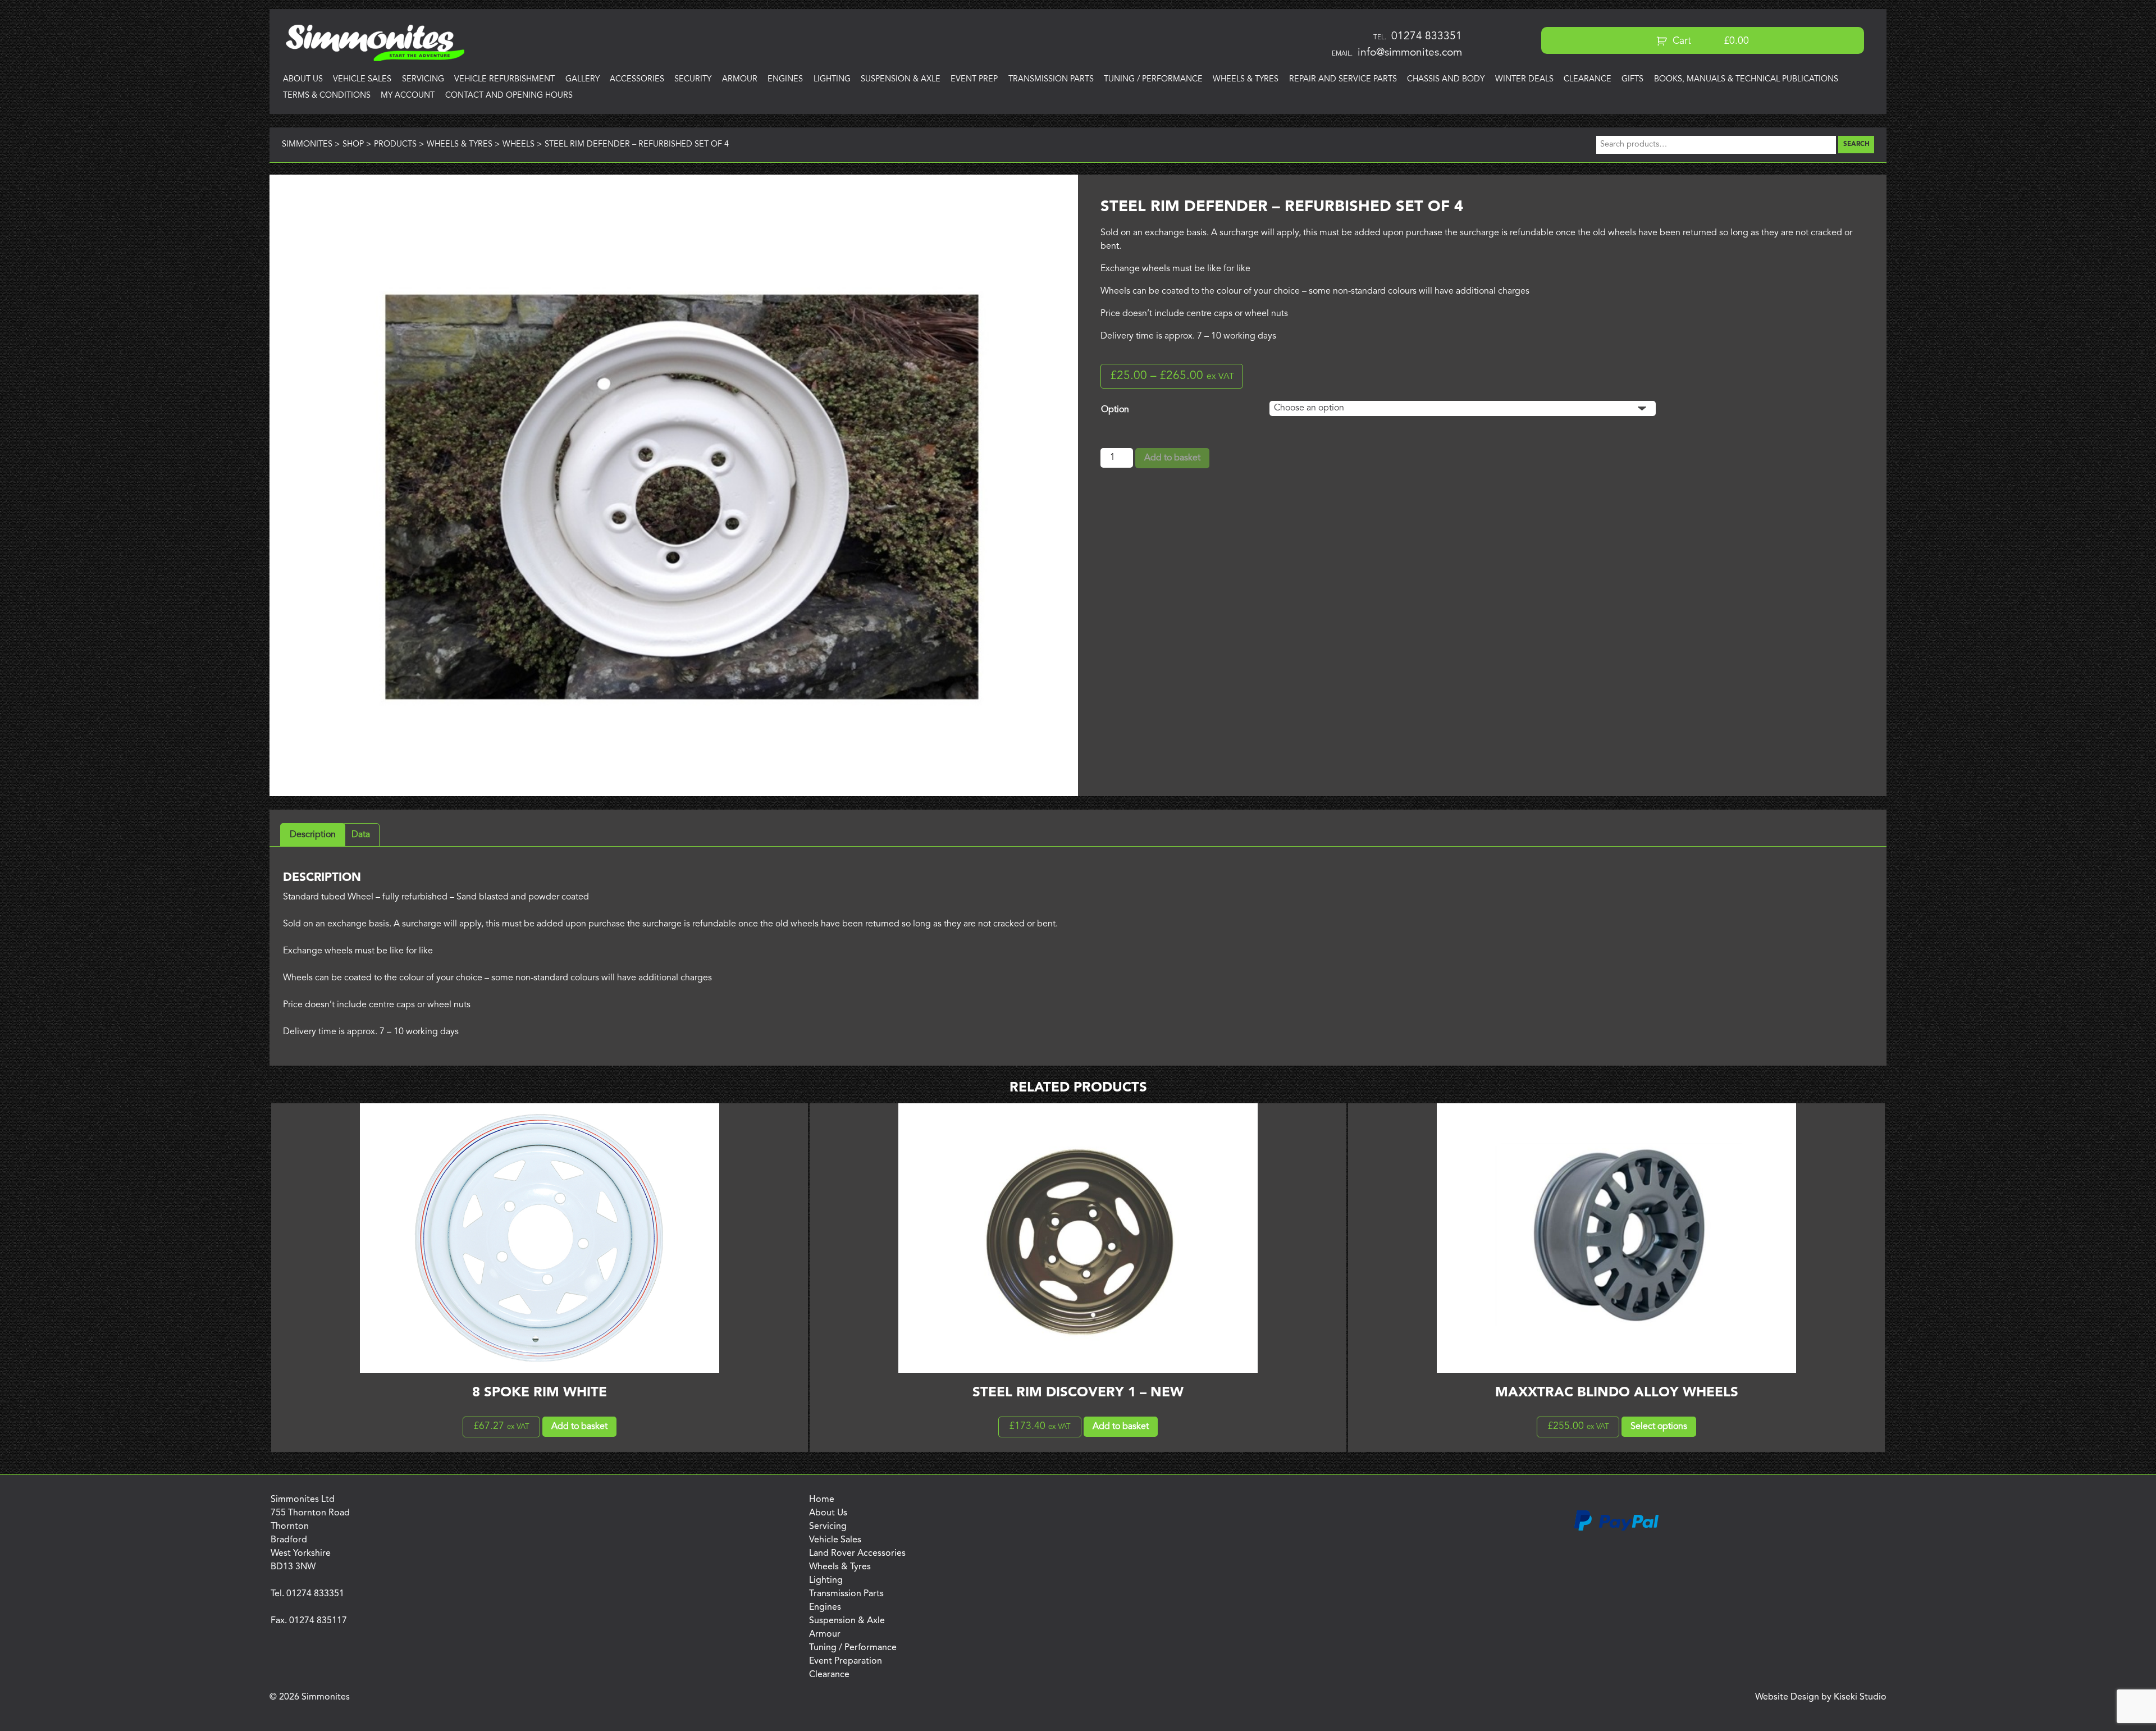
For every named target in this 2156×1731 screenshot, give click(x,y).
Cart (1709, 41)
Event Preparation (846, 1661)
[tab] (313, 835)
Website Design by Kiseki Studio (1821, 1697)
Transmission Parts (1051, 79)
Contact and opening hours (509, 96)
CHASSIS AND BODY (1446, 79)
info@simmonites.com (1410, 53)
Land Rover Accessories (857, 1554)
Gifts (1632, 79)
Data (361, 835)
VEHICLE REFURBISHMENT (504, 79)
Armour (740, 79)
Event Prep (974, 79)
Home (822, 1500)
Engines (785, 79)
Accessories (637, 79)
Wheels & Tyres (1246, 79)
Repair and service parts (1343, 79)
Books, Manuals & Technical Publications (1746, 79)
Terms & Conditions (327, 96)
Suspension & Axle (901, 79)
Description (313, 835)
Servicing (423, 79)
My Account (408, 96)
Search (1856, 144)
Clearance (1588, 79)
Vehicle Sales (362, 79)
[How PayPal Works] (1616, 1529)
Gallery (583, 79)
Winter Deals (1524, 79)
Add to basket (1172, 458)
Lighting (832, 79)
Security (693, 79)
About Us (303, 79)
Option (1115, 410)
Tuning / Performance (1153, 79)
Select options (1659, 1427)
